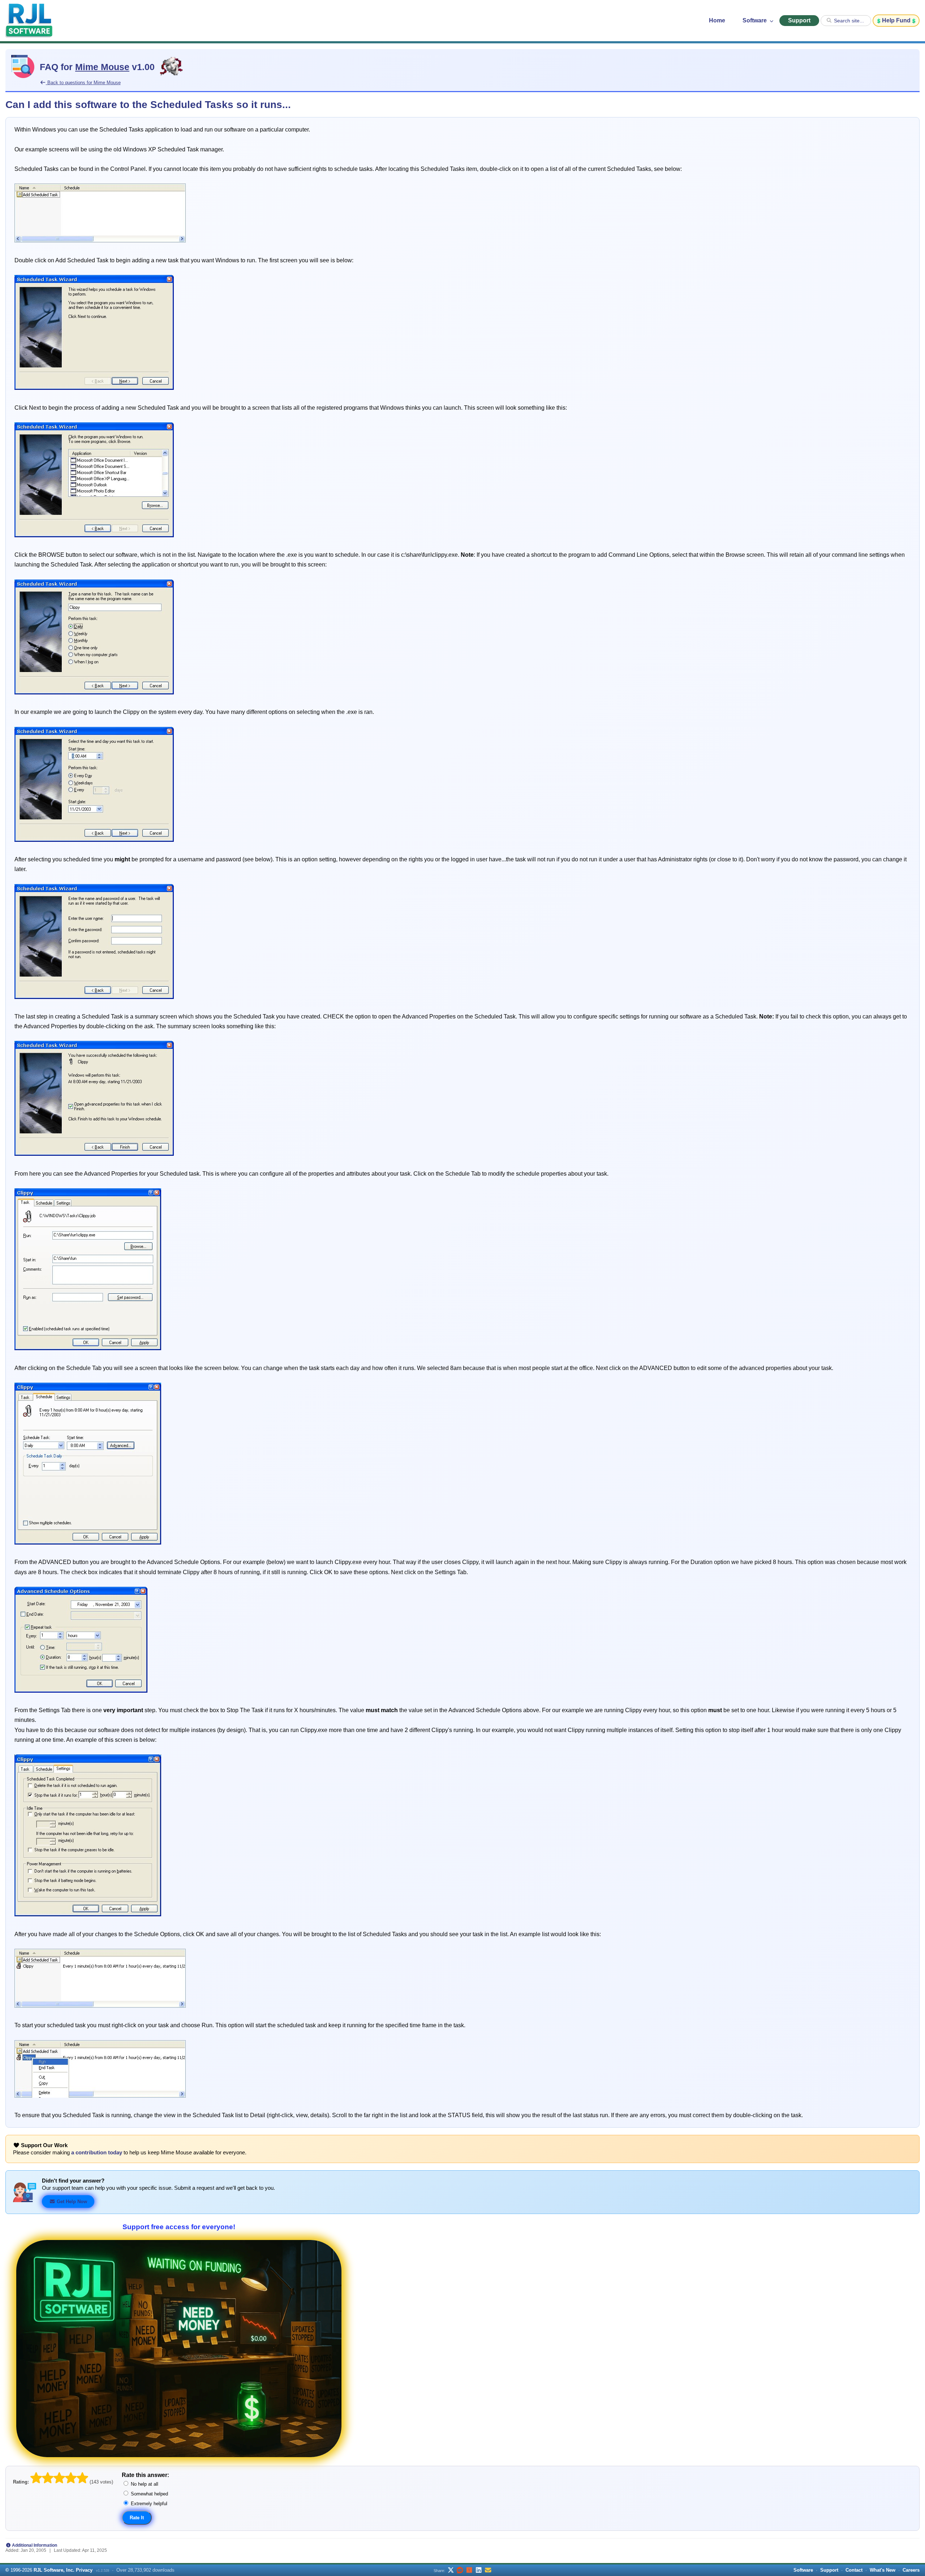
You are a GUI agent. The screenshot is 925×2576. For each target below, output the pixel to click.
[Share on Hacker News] (469, 2570)
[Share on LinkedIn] (479, 2570)
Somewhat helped (149, 2494)
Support (799, 20)
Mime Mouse (102, 67)
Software (755, 20)
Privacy (84, 2570)
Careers (911, 2570)
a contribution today (97, 2153)
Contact (854, 2570)
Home (717, 20)
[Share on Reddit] (460, 2570)
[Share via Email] (488, 2570)
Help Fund (896, 20)
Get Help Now (71, 2202)
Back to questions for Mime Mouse (83, 83)
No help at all (144, 2484)
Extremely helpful (148, 2504)
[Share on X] (451, 2570)
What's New (883, 2570)
